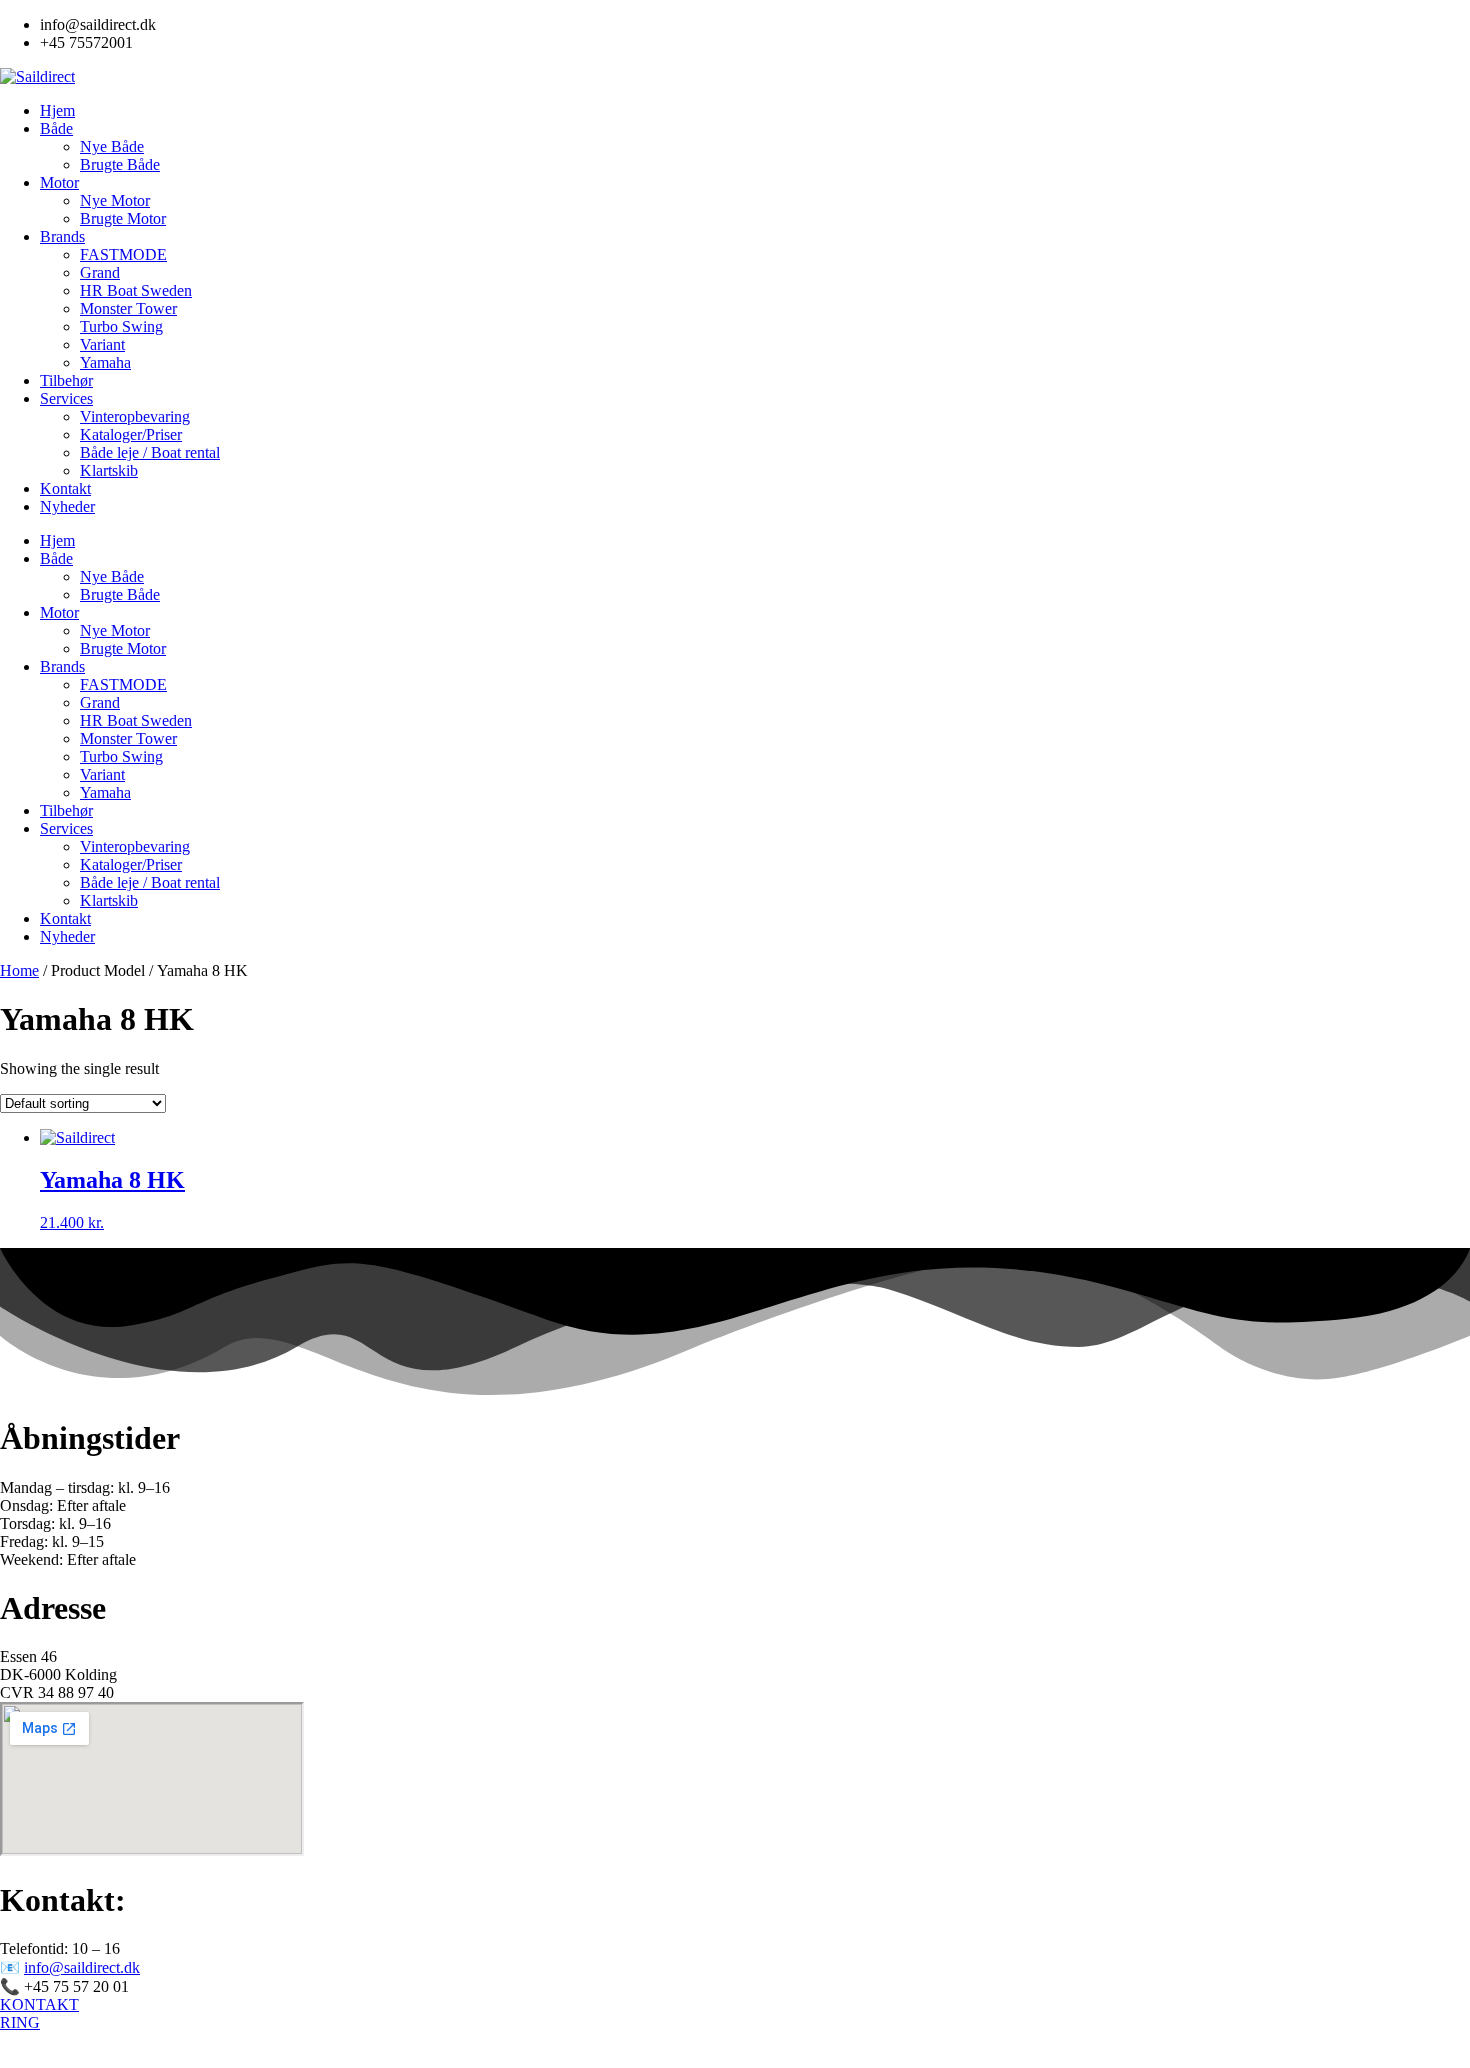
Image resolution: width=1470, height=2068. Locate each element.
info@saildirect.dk (82, 1967)
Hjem (57, 110)
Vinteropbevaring (135, 416)
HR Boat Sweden (136, 290)
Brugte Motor (123, 218)
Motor (59, 182)
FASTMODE (123, 254)
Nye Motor (115, 200)
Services (66, 398)
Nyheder (67, 506)
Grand (100, 272)
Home (19, 970)
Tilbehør (66, 380)
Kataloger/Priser (131, 434)
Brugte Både (120, 164)
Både (56, 128)
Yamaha (105, 362)
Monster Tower (128, 308)
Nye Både (112, 146)
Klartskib (109, 470)
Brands (62, 236)
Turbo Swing (121, 326)
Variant (102, 344)
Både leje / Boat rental (150, 452)
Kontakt (65, 488)
